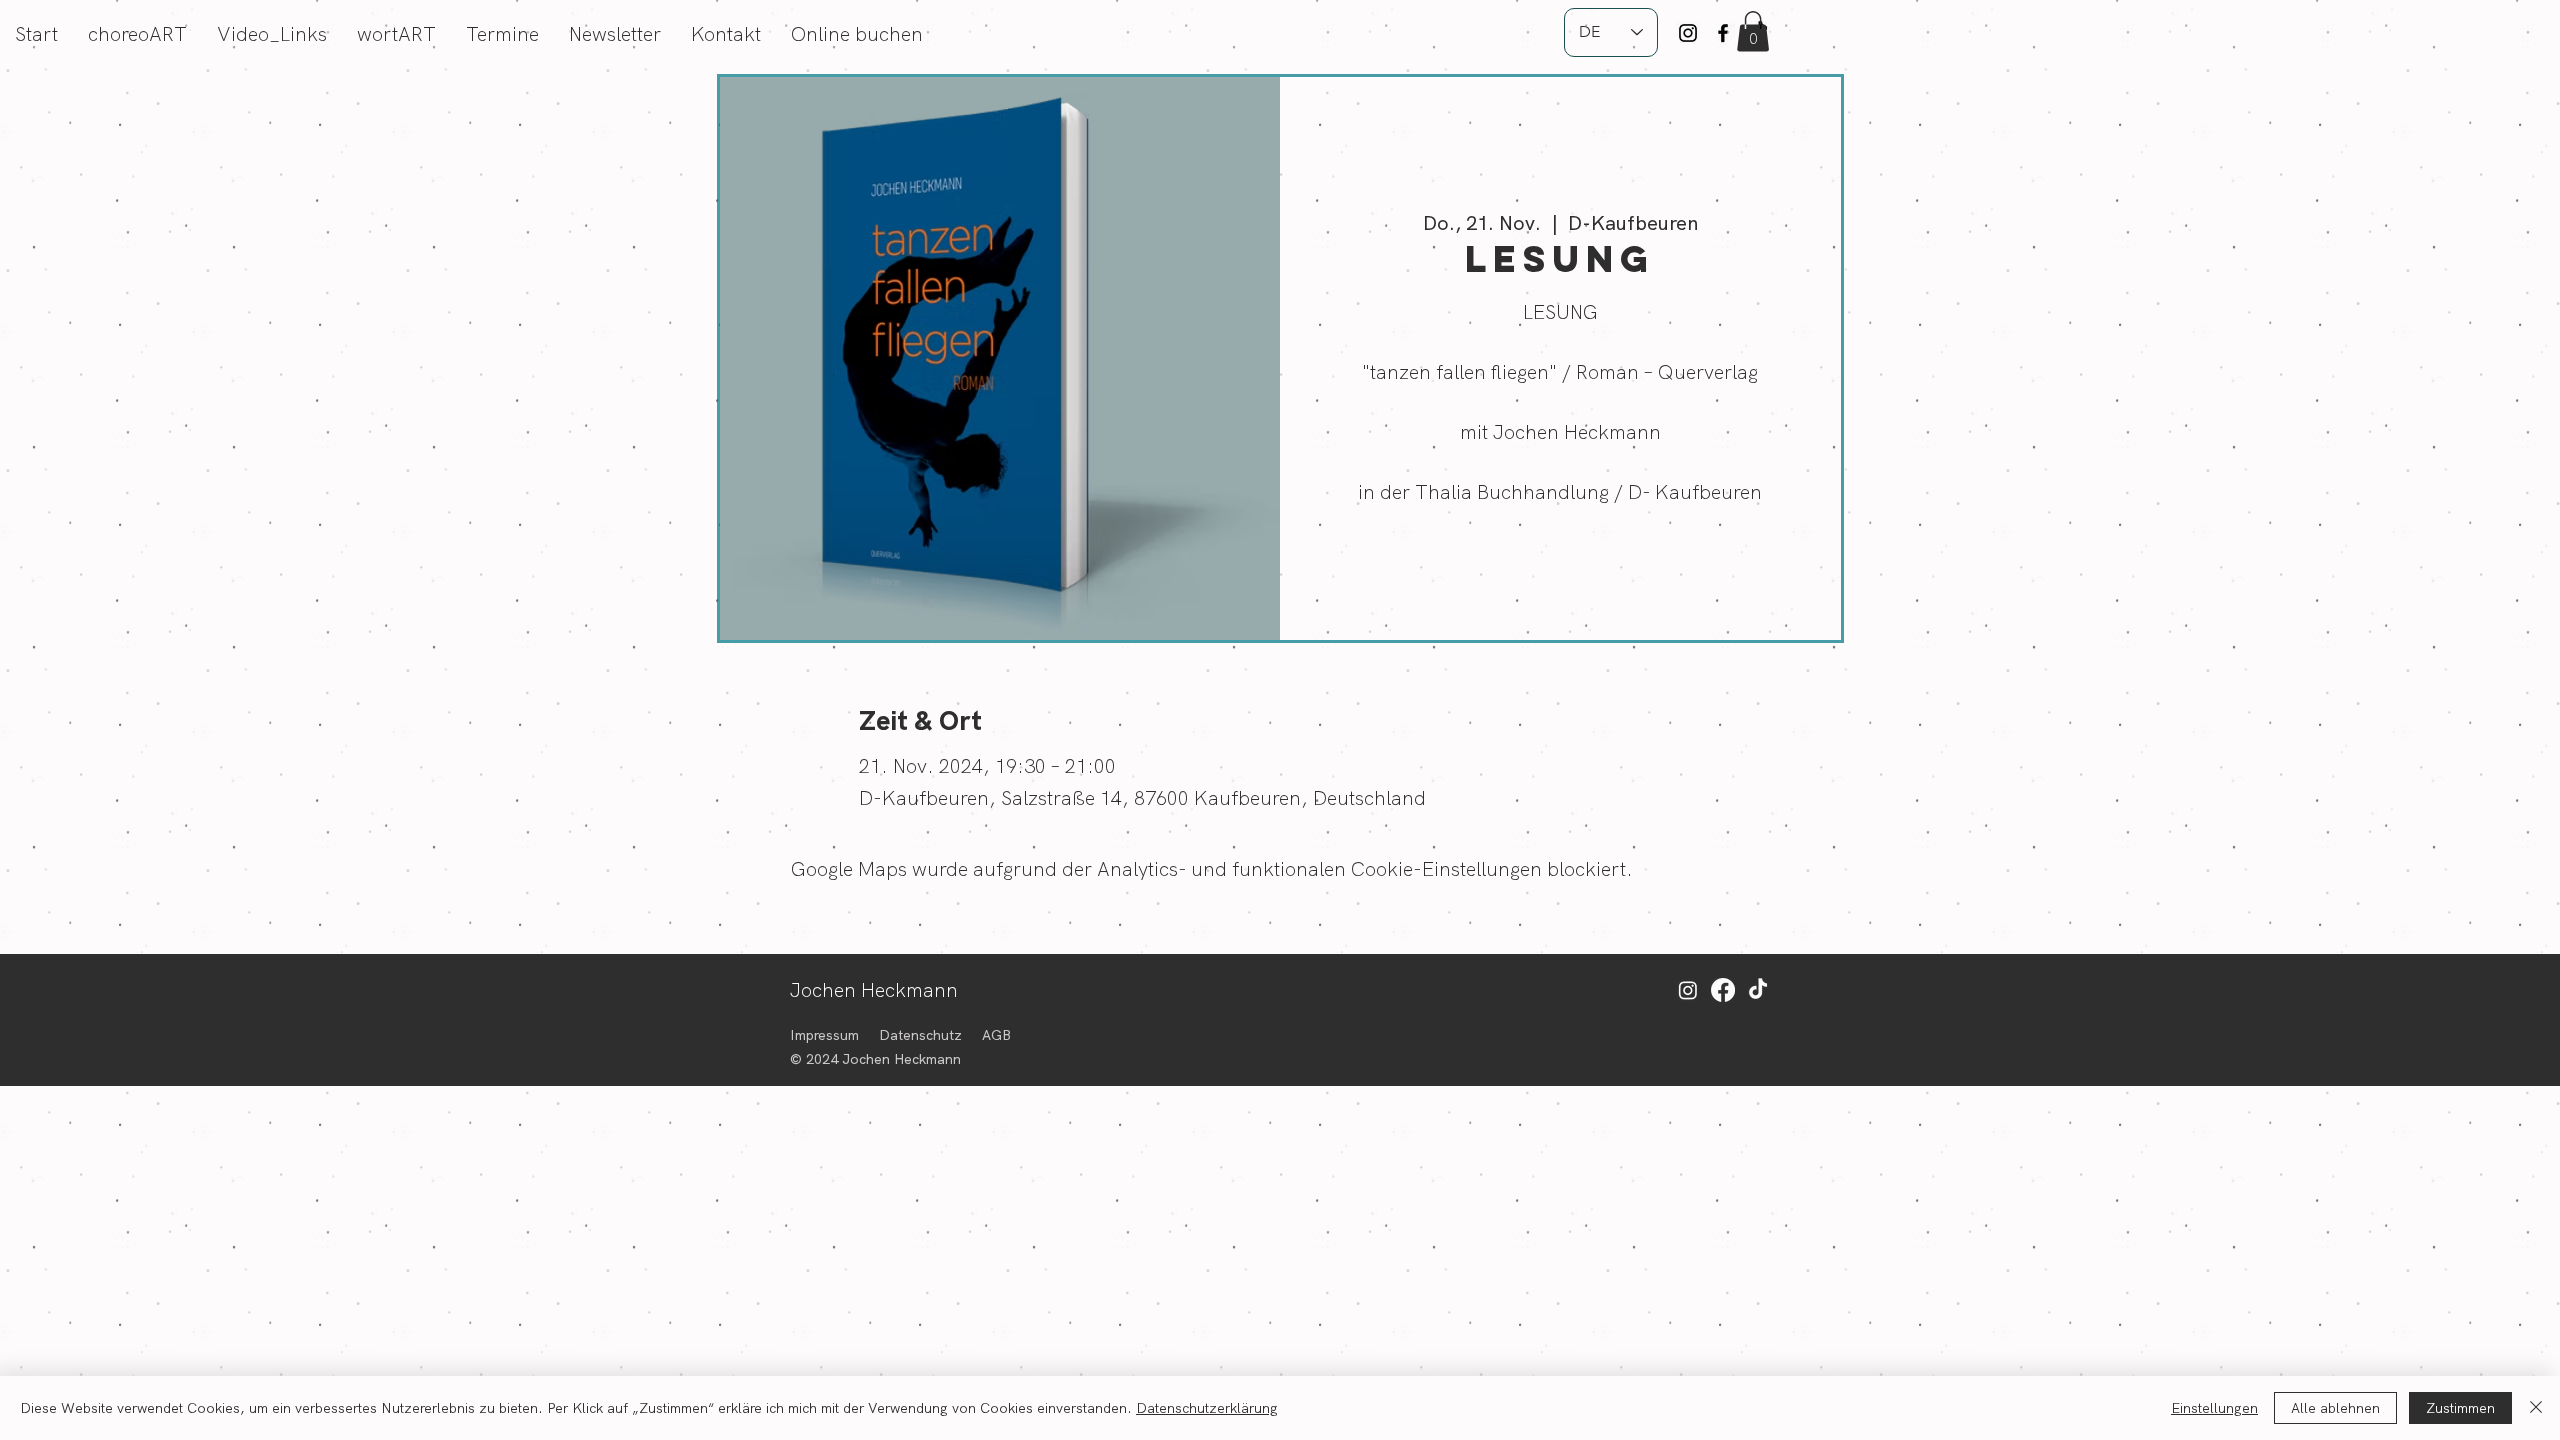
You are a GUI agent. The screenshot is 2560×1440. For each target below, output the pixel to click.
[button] (1753, 31)
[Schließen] (2536, 1408)
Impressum (824, 1035)
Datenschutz (920, 1035)
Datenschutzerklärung (1207, 1408)
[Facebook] (1723, 33)
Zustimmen (2460, 1408)
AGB (996, 1035)
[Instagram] (1688, 33)
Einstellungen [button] (2214, 1408)
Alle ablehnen (2335, 1408)
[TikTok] (1758, 990)
